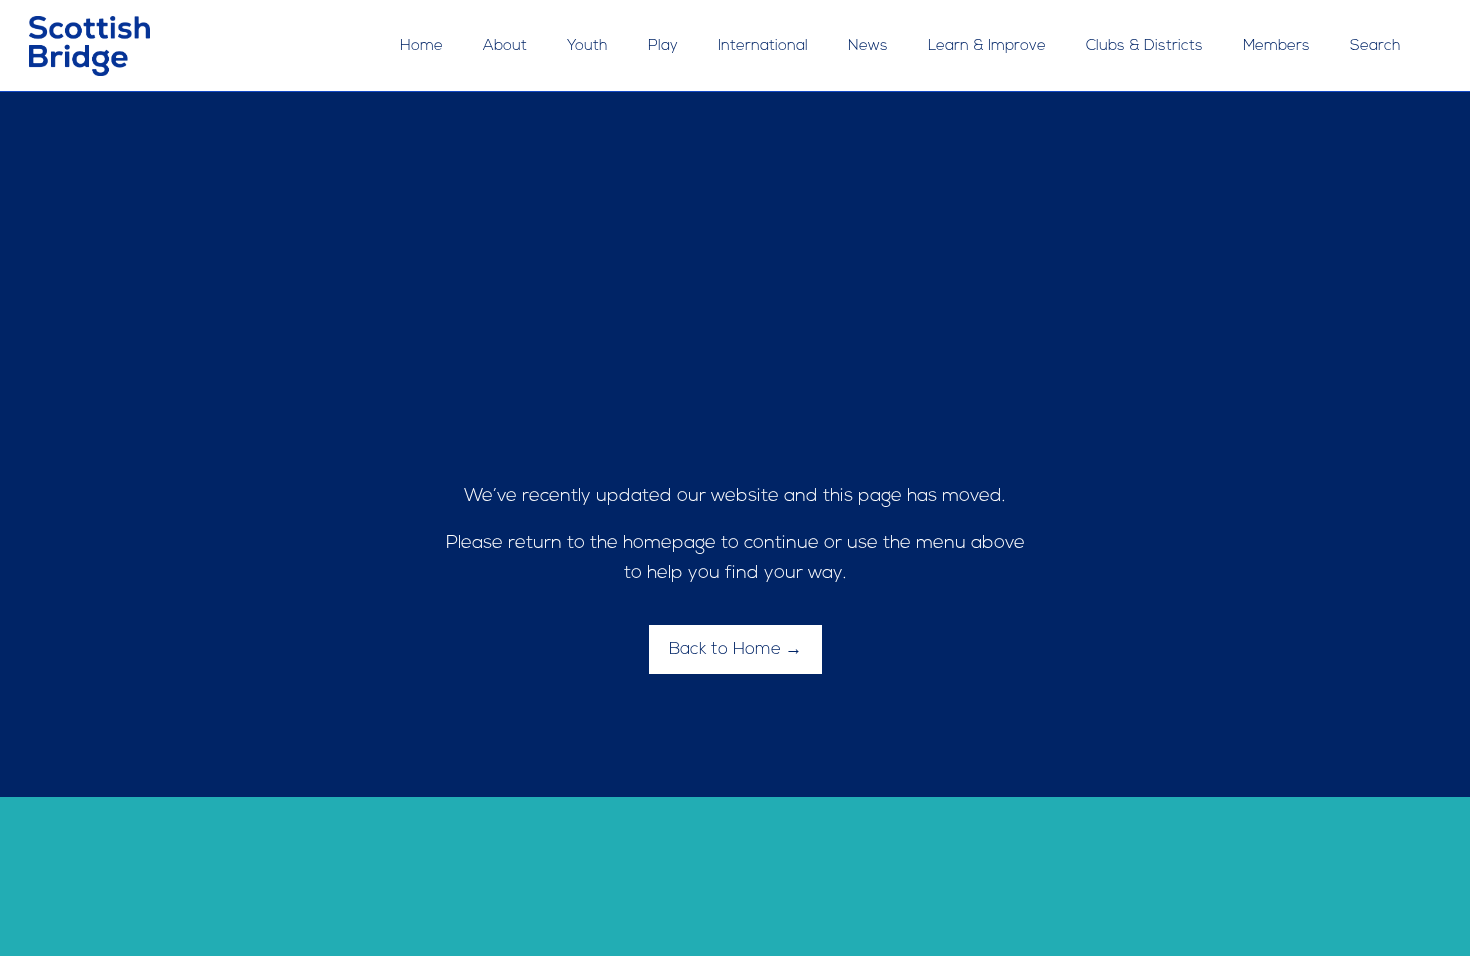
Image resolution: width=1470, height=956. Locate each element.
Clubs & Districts (1144, 46)
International (763, 46)
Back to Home (725, 649)
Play (663, 46)
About (505, 46)
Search (1375, 46)
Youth (587, 46)
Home (421, 46)
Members (1276, 46)
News (868, 46)
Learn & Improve (987, 46)
